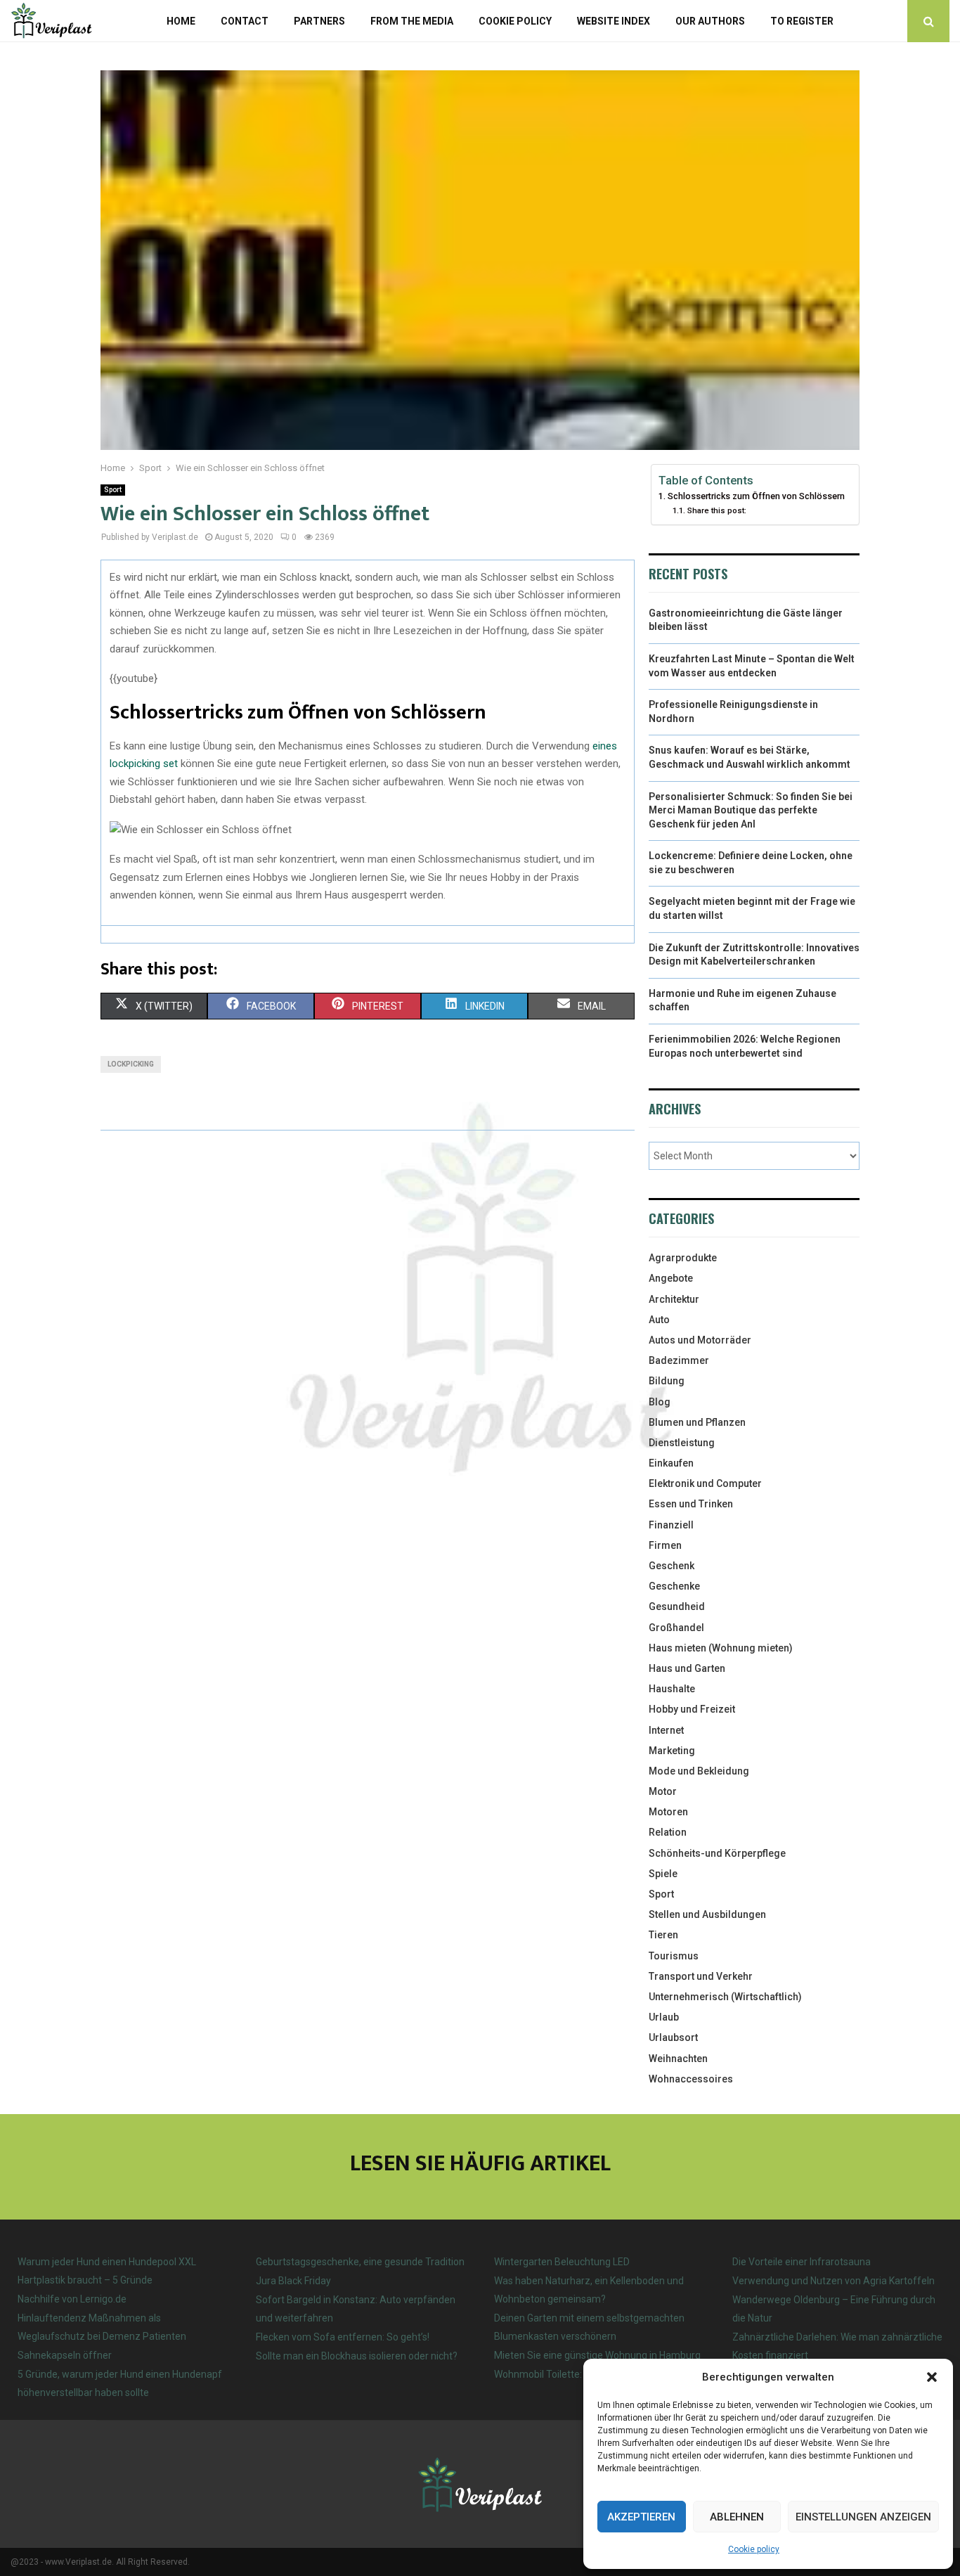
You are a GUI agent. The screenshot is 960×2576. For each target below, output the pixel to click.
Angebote (671, 1278)
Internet (666, 1730)
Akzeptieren (641, 2517)
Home (181, 21)
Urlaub (664, 2017)
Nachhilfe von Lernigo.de (72, 2299)
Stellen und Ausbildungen (707, 1914)
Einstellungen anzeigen (863, 2517)
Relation (668, 1832)
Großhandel (676, 1628)
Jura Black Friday (293, 2281)
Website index (614, 21)
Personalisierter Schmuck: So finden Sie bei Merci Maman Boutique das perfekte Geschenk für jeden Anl (751, 810)
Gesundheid (677, 1606)
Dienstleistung (682, 1443)
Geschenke (674, 1586)
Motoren (668, 1812)
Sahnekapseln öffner (65, 2355)
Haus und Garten (687, 1668)
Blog (660, 1402)
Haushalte (672, 1689)
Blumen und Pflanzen (697, 1422)
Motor (663, 1791)
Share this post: (716, 510)
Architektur (674, 1299)
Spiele (663, 1874)
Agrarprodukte (683, 1258)
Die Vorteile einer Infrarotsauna (802, 2262)
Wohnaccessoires (691, 2079)
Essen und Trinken (691, 1504)
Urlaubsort (673, 2037)
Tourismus (674, 1956)
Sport (113, 490)
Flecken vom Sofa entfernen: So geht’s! (343, 2337)
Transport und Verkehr (701, 1976)
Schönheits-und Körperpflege (717, 1853)
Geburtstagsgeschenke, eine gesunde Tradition (360, 2262)
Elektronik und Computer (705, 1483)
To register (802, 21)
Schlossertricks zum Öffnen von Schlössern (756, 496)
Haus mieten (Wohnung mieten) (721, 1648)
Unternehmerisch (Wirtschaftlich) (725, 1997)
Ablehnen (737, 2517)
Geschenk (672, 1566)
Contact (245, 21)
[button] (932, 2377)
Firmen (665, 1545)
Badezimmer (679, 1360)
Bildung (667, 1381)
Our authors (710, 21)
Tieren (663, 1935)
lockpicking (131, 1064)
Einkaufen (671, 1463)
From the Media (412, 21)
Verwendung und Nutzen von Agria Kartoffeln (833, 2281)
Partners (319, 21)
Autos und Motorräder (700, 1340)
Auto (659, 1320)
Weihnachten (678, 2059)
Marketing (672, 1751)
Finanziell (671, 1525)
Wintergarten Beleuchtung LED (562, 2262)
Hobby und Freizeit (692, 1709)
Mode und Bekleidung (699, 1771)
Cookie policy (754, 2549)
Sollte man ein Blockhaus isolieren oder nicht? (357, 2356)
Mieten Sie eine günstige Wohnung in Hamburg (597, 2355)
